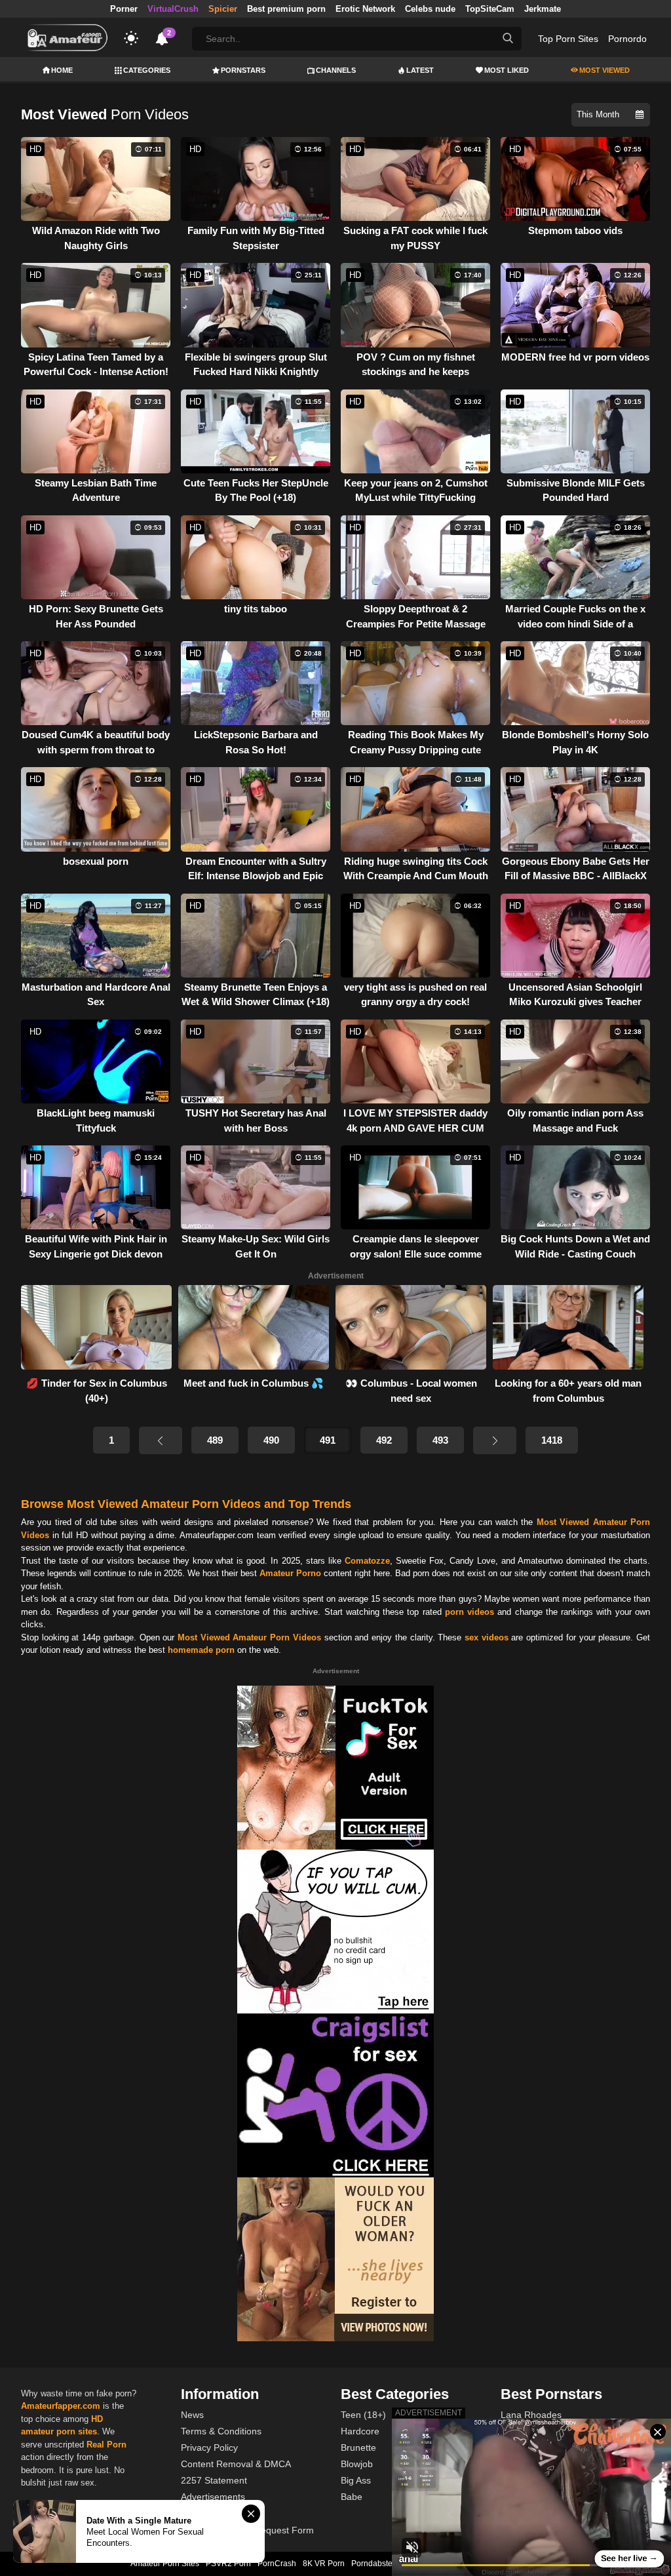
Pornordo (627, 39)
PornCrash (277, 2564)
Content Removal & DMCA (236, 2464)
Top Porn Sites (568, 39)
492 (384, 1440)
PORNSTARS (243, 70)
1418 (552, 1440)
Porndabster (373, 2564)
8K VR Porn (324, 2564)
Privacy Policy (209, 2447)
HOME (62, 70)
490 (271, 1440)
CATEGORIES (147, 70)
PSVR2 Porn (228, 2564)
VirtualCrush (173, 9)
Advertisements (213, 2497)
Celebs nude (430, 9)
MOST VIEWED (604, 70)
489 (215, 1440)
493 (440, 1440)
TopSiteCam (490, 9)
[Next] (495, 1440)
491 (328, 1440)
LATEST (420, 70)
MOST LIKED (507, 70)
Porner (124, 9)
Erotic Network (365, 9)
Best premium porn (286, 9)
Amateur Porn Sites (165, 2564)
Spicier (223, 9)
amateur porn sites (59, 2431)
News (192, 2415)
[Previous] (161, 1440)
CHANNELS (336, 70)
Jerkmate (543, 9)
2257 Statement (214, 2480)
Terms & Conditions (221, 2431)
